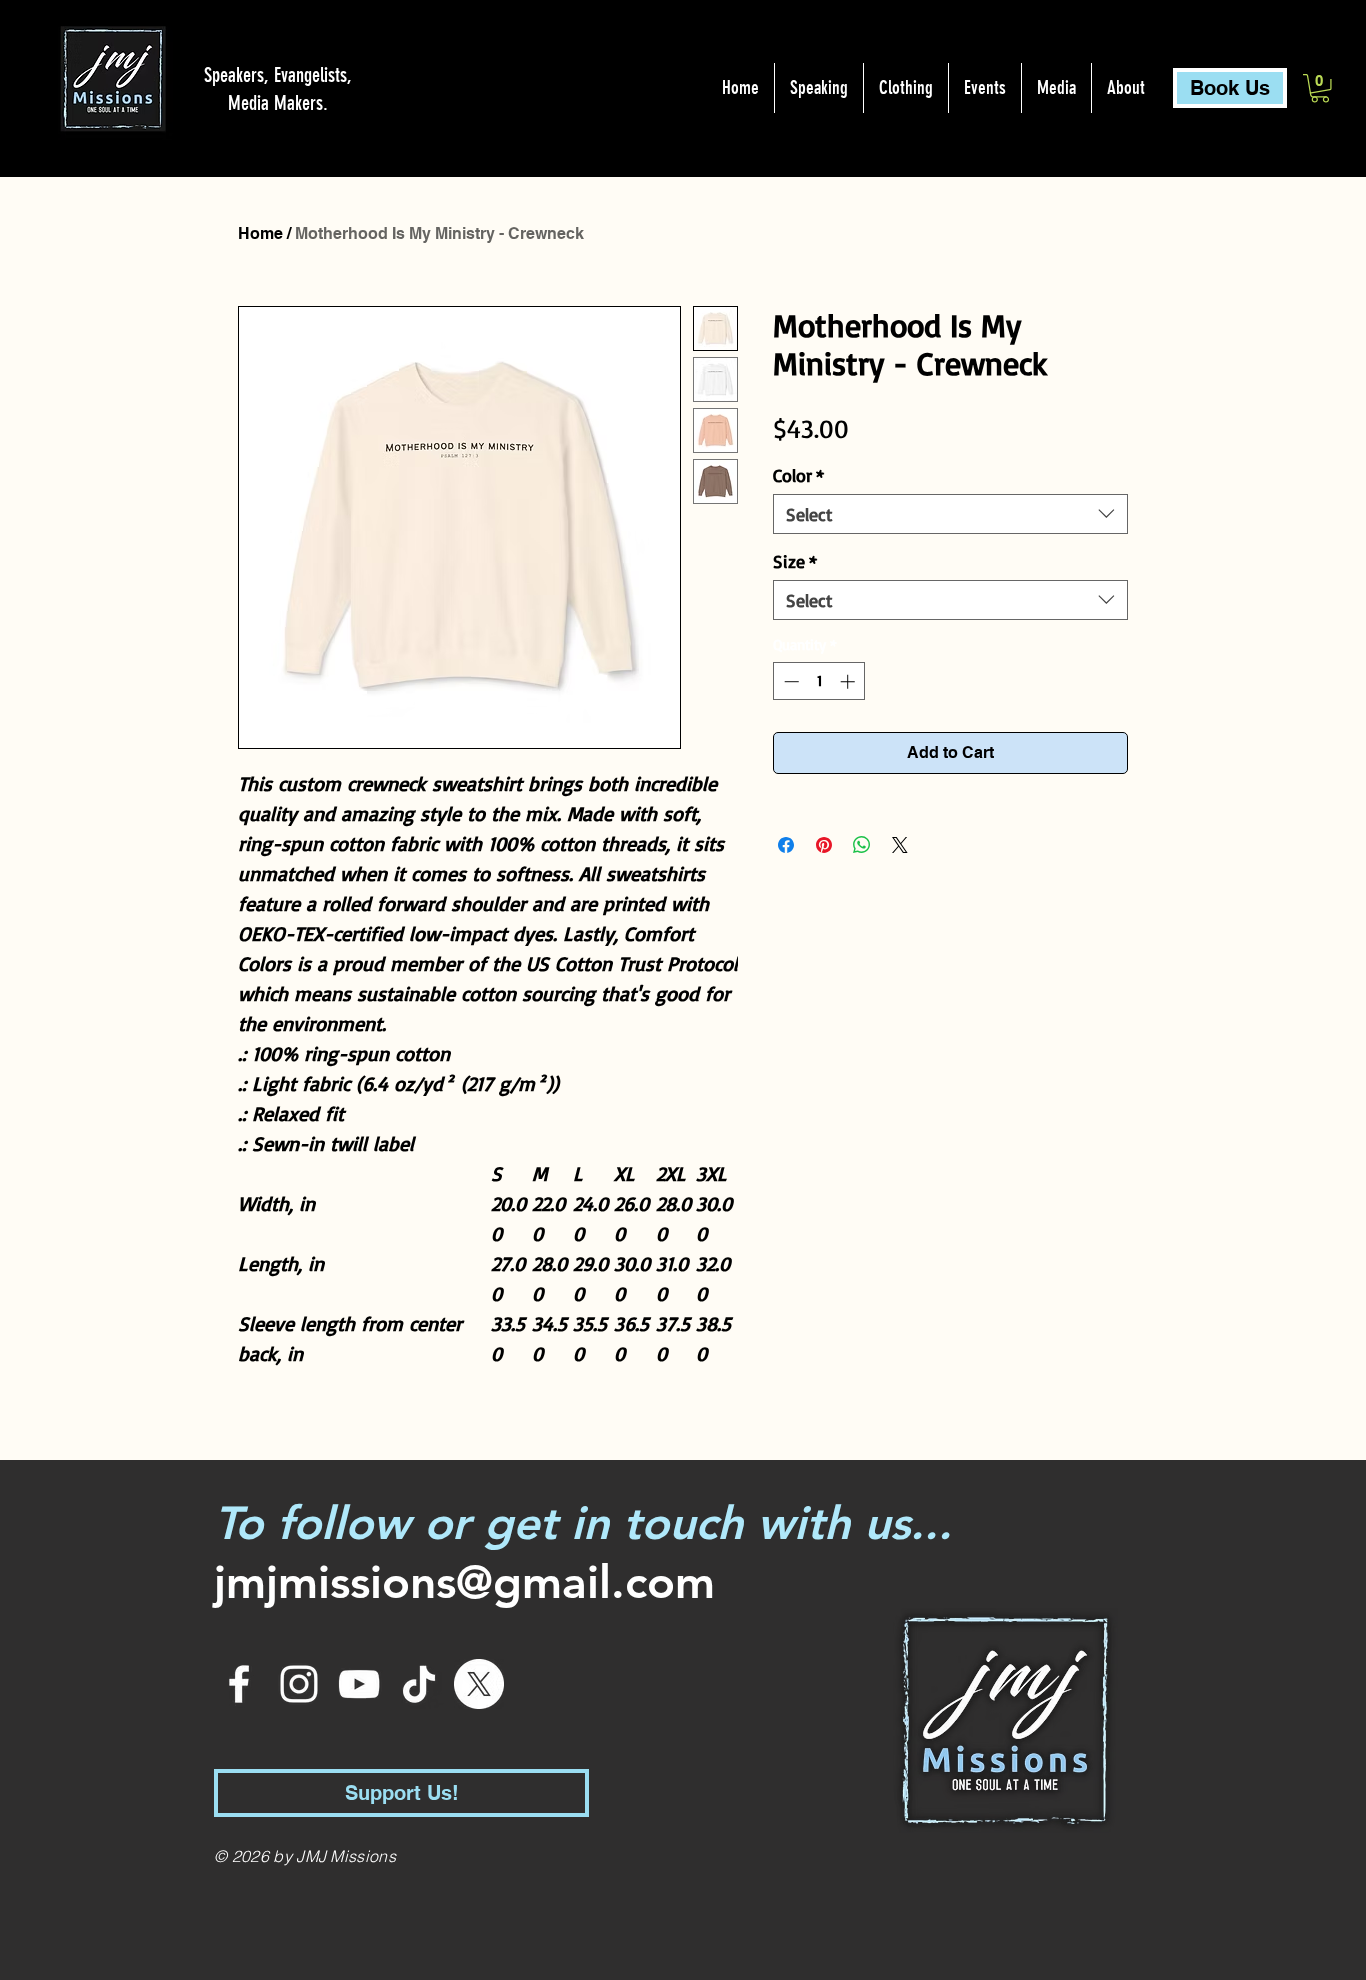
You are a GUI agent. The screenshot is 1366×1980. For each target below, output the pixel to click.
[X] (479, 1684)
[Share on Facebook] (786, 845)
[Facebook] (239, 1684)
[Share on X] (900, 845)
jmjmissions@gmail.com (464, 1582)
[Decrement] (789, 681)
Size (795, 561)
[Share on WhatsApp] (862, 845)
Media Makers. (278, 103)
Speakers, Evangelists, (278, 75)
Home (260, 233)
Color (798, 475)
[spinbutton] (819, 681)
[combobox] (950, 514)
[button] (1320, 88)
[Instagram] (299, 1684)
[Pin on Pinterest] (824, 845)
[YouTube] (359, 1684)
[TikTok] (419, 1684)
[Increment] (849, 681)
